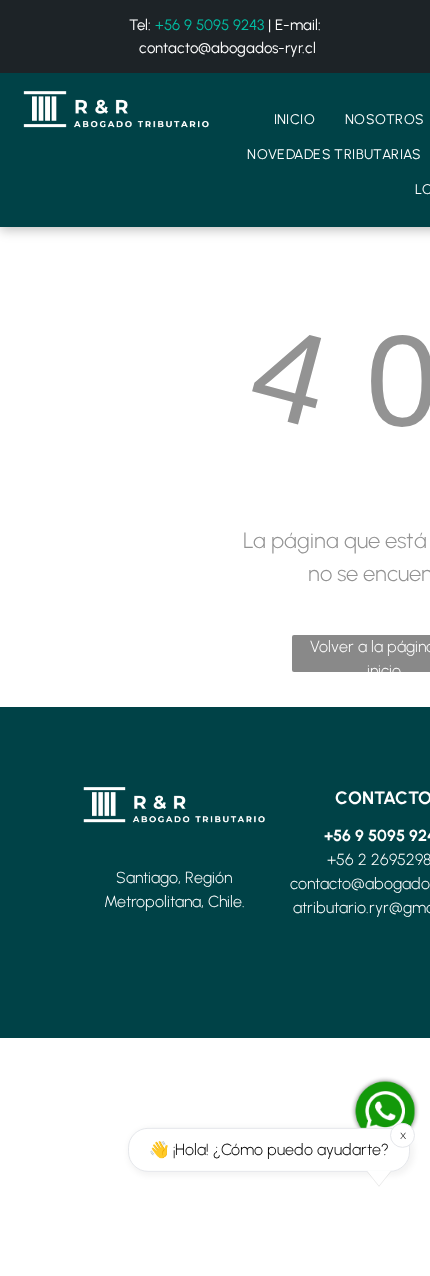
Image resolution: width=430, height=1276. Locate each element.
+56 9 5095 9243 (209, 25)
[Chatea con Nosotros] (385, 1111)
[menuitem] (295, 119)
